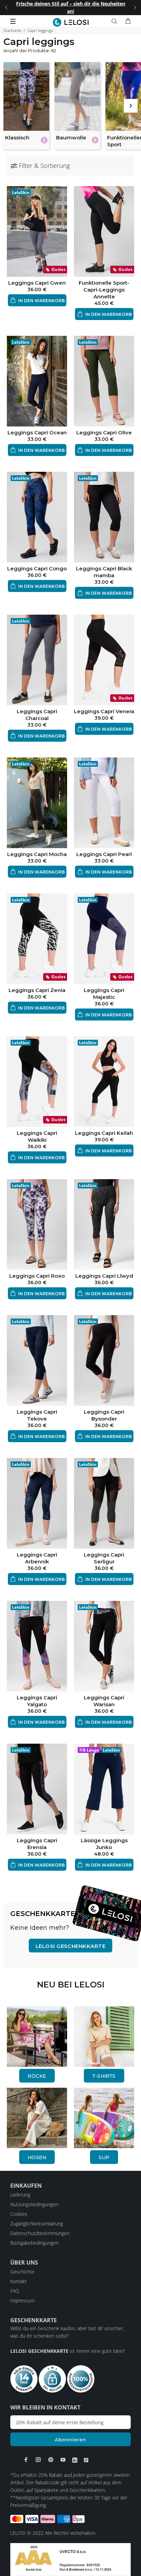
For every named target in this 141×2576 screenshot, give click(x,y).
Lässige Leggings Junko (104, 1844)
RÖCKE (37, 2076)
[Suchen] (116, 21)
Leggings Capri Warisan (104, 1701)
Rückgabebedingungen (34, 2243)
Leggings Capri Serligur (104, 1558)
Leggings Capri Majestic (104, 994)
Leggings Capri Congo (37, 568)
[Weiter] (135, 8)
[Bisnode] (70, 2559)
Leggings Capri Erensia (37, 1844)
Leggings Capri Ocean (37, 432)
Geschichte (22, 2272)
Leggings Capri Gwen (37, 283)
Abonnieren (70, 2440)
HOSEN (37, 2157)
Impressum (22, 2300)
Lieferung (20, 2195)
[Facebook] (26, 2460)
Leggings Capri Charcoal (37, 715)
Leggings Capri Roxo (37, 1276)
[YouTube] (63, 2460)
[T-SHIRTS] (104, 2036)
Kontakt (18, 2281)
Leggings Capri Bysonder (104, 1415)
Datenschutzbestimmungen (40, 2233)
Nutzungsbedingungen (34, 2204)
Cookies (19, 2214)
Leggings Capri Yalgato (37, 1701)
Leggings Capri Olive (104, 432)
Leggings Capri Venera (104, 711)
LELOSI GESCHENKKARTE (70, 1946)
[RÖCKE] (37, 2036)
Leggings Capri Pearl (104, 854)
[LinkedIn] (75, 2460)
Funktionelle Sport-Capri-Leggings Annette (104, 290)
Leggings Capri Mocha (37, 854)
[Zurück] (6, 8)
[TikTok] (86, 2460)
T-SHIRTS (104, 2076)
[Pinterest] (51, 2460)
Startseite (12, 30)
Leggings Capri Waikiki (37, 1136)
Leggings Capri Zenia (37, 990)
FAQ (15, 2291)
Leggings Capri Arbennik (37, 1558)
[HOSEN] (37, 2117)
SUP (104, 2157)
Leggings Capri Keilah (104, 1133)
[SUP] (104, 2117)
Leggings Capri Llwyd (104, 1276)
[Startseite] (71, 22)
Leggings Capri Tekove (37, 1415)
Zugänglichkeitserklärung (37, 2224)
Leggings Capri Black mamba (104, 572)
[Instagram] (38, 2460)
